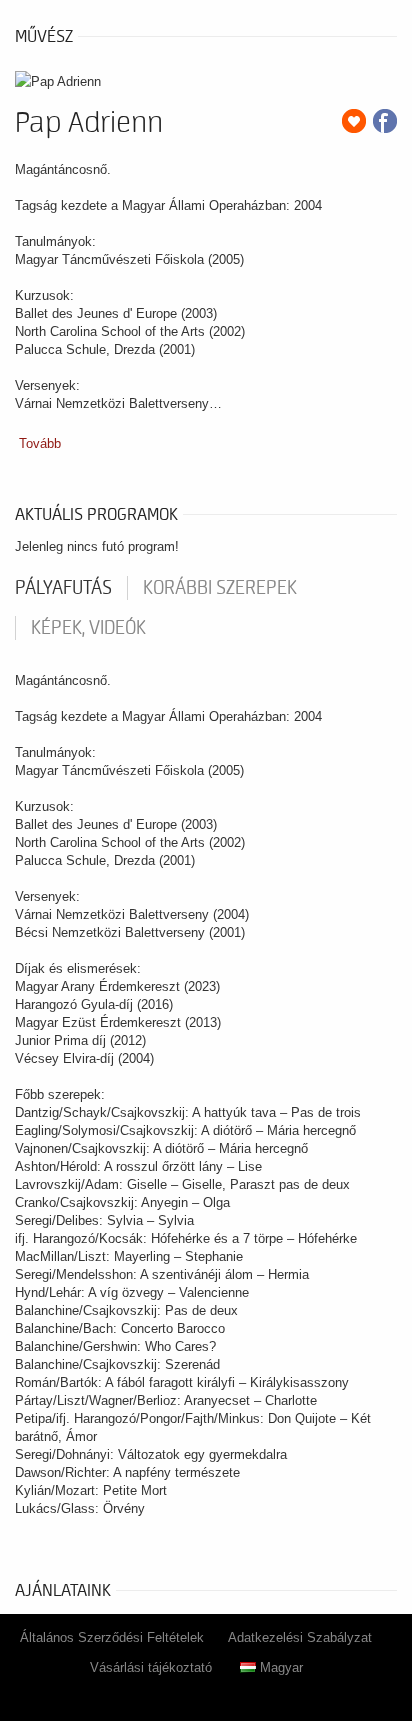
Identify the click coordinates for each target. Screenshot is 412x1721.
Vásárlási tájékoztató (151, 1667)
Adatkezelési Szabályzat (300, 1637)
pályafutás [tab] (63, 588)
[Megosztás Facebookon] (385, 121)
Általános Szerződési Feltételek (112, 1637)
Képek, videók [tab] (88, 628)
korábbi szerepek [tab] (220, 588)
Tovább (40, 443)
